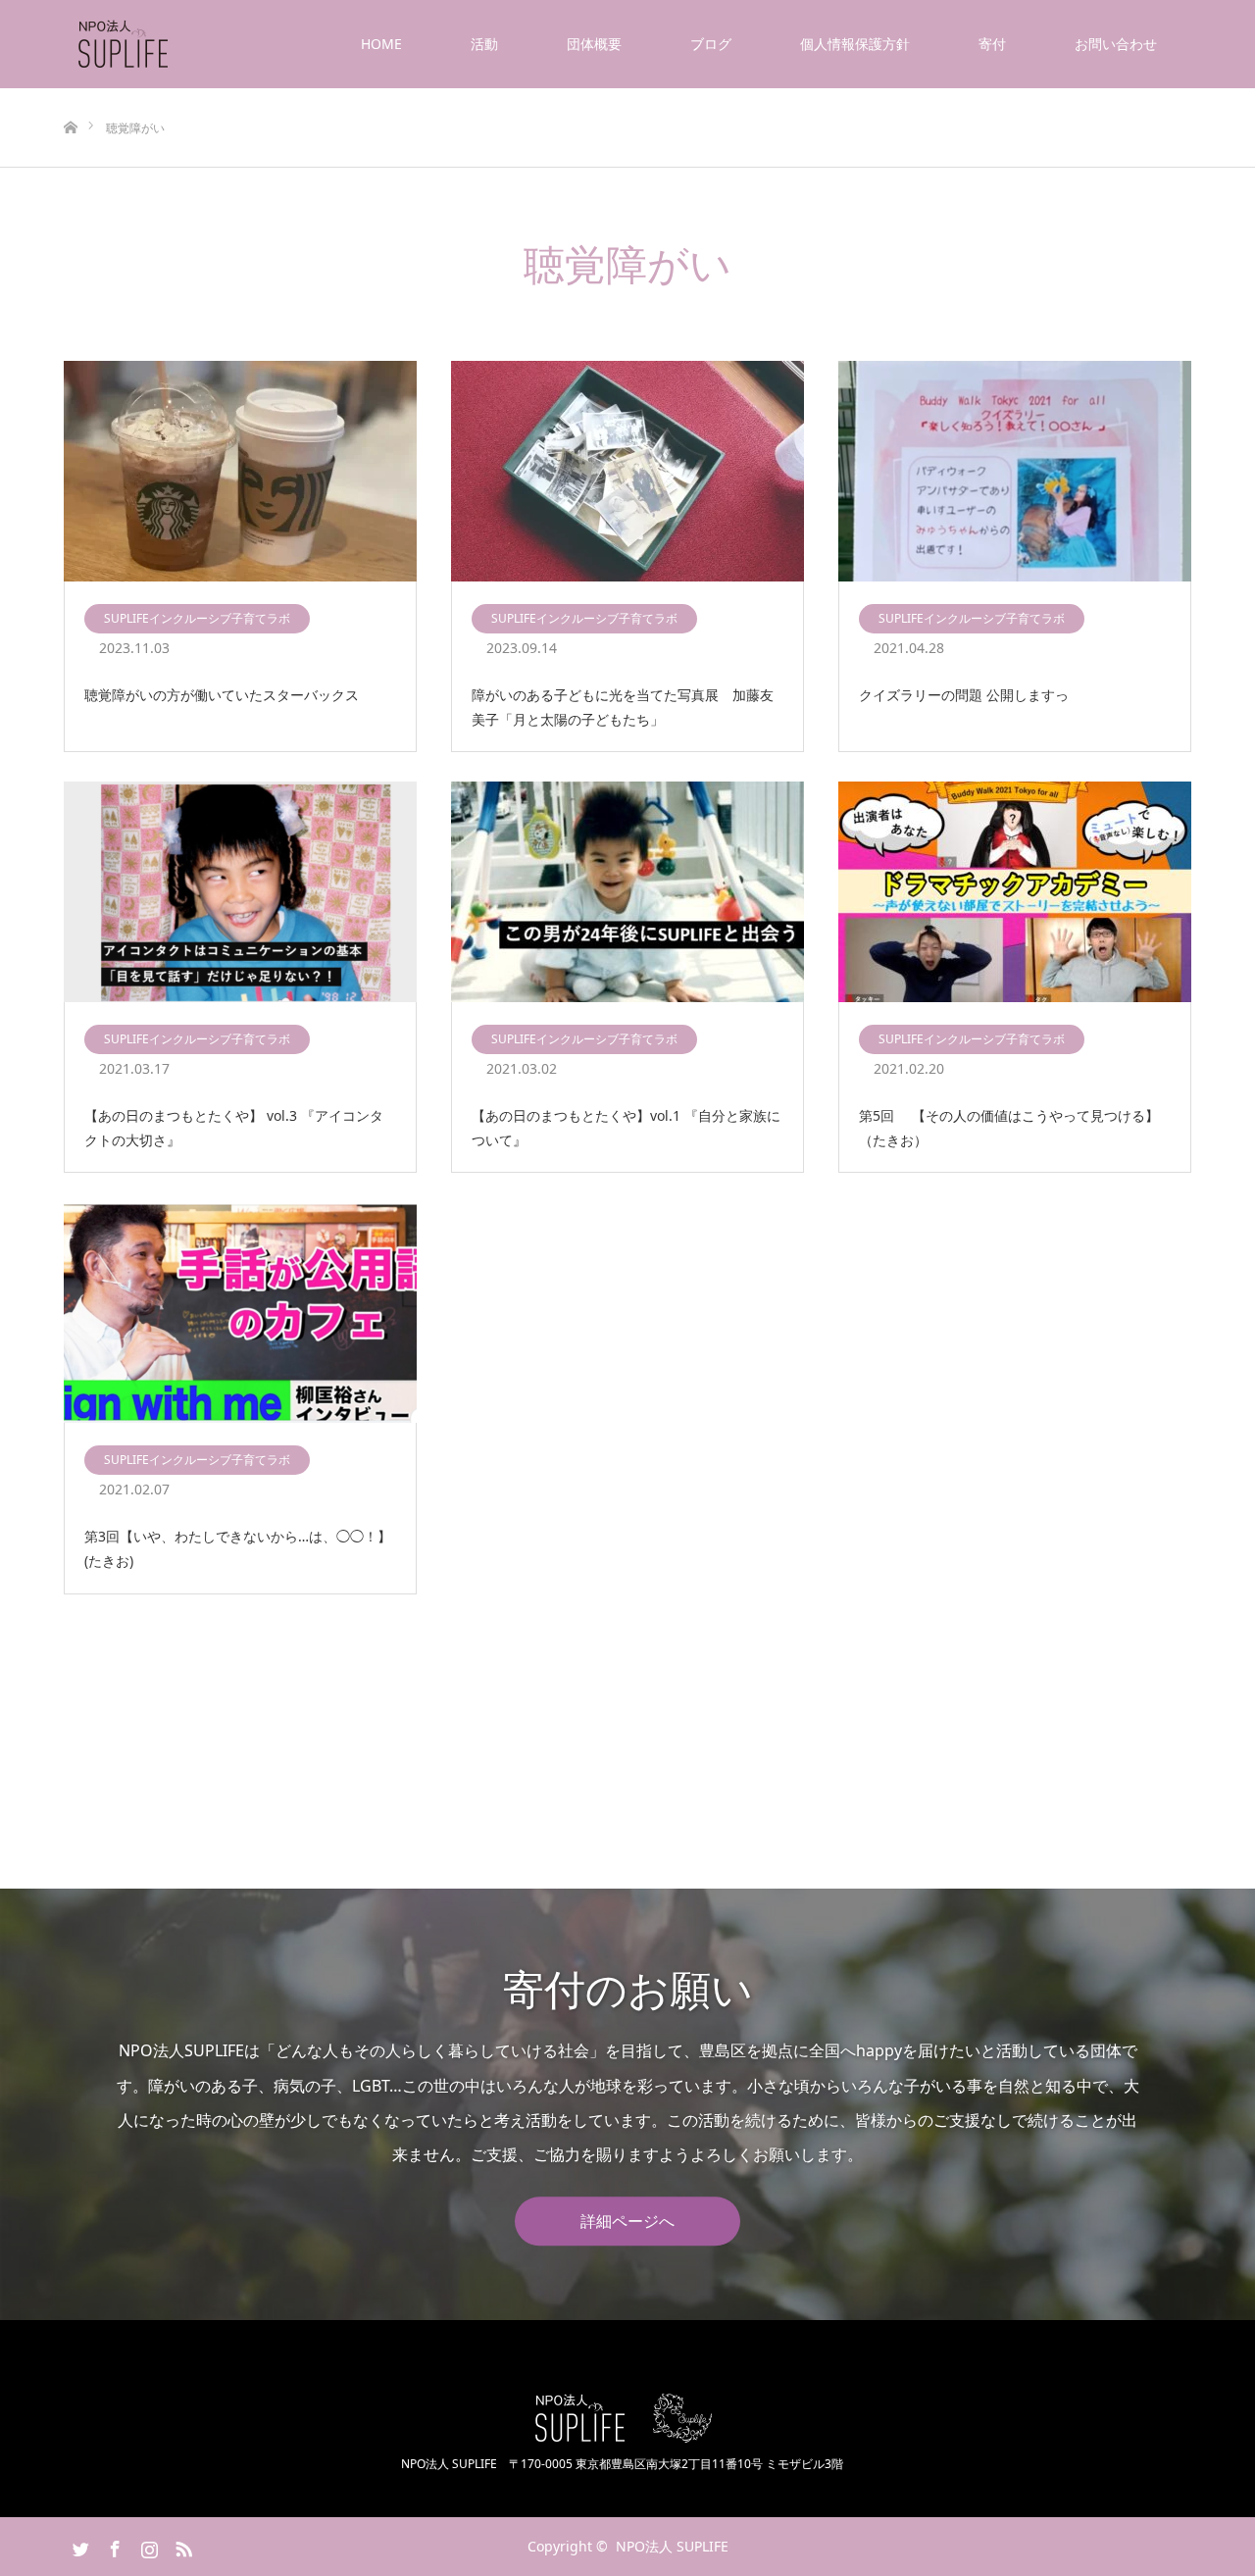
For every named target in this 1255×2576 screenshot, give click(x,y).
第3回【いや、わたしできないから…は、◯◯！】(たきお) (238, 1548)
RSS (181, 2546)
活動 (484, 44)
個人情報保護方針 (855, 44)
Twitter (78, 2546)
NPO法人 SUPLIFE (672, 2546)
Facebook (113, 2546)
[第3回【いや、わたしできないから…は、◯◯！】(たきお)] (240, 1313)
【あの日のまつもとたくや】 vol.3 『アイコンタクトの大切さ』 (234, 1128)
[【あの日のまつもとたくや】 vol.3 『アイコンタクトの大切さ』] (240, 893)
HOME (381, 44)
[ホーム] (70, 96)
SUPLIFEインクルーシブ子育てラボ (197, 618)
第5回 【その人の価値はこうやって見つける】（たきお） (1009, 1128)
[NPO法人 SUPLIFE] (171, 44)
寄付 (992, 44)
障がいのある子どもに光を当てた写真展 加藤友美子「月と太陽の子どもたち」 (623, 707)
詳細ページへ (627, 2221)
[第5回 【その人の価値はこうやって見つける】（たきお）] (1015, 893)
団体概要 (594, 44)
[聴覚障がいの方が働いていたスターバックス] (240, 472)
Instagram (147, 2546)
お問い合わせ (1116, 44)
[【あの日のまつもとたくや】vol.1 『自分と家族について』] (627, 893)
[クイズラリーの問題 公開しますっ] (1015, 472)
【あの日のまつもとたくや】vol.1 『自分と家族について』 (626, 1128)
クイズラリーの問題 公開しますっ (964, 695)
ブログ (711, 44)
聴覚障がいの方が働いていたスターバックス (222, 695)
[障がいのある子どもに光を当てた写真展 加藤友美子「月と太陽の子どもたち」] (627, 472)
